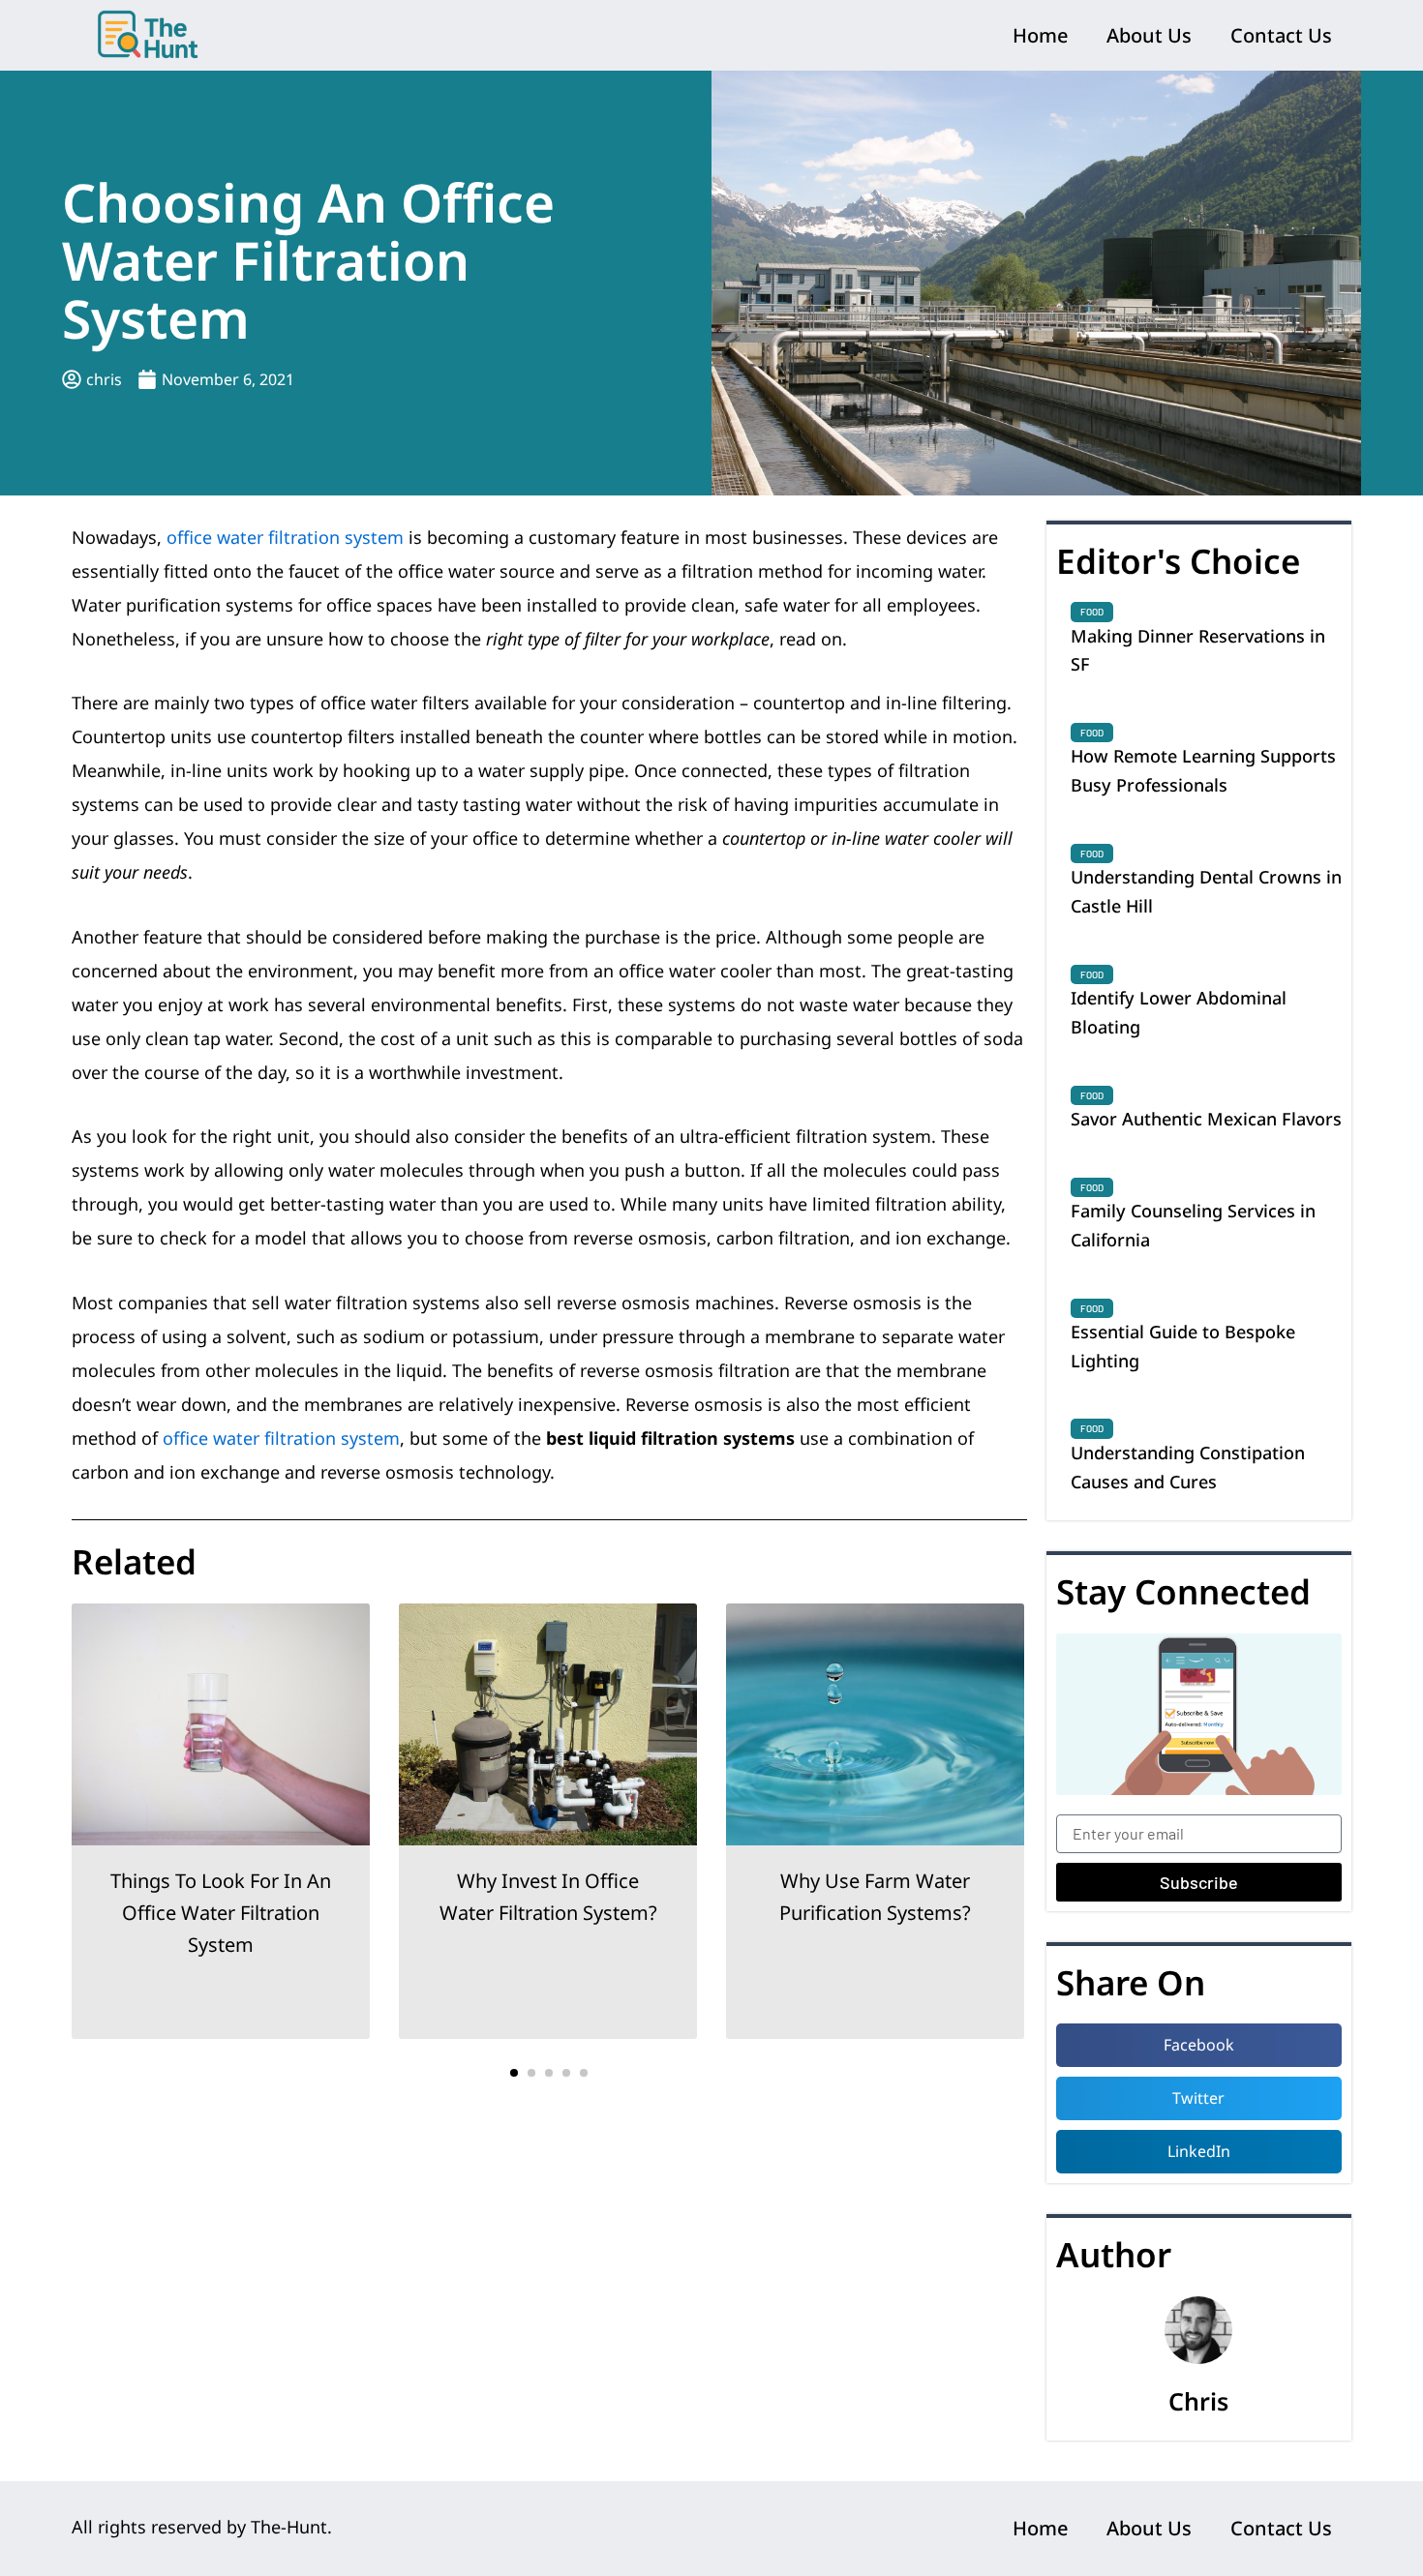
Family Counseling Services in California (1193, 1225)
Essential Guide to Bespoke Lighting (1183, 1346)
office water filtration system (285, 537)
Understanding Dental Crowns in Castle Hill (1206, 891)
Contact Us (1281, 35)
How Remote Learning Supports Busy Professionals (1203, 770)
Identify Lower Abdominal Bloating (1179, 1012)
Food (1092, 612)
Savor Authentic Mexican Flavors (1206, 1119)
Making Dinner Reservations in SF (1198, 650)
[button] (514, 2073)
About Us (1149, 35)
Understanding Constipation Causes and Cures (1188, 1467)
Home (1040, 35)
